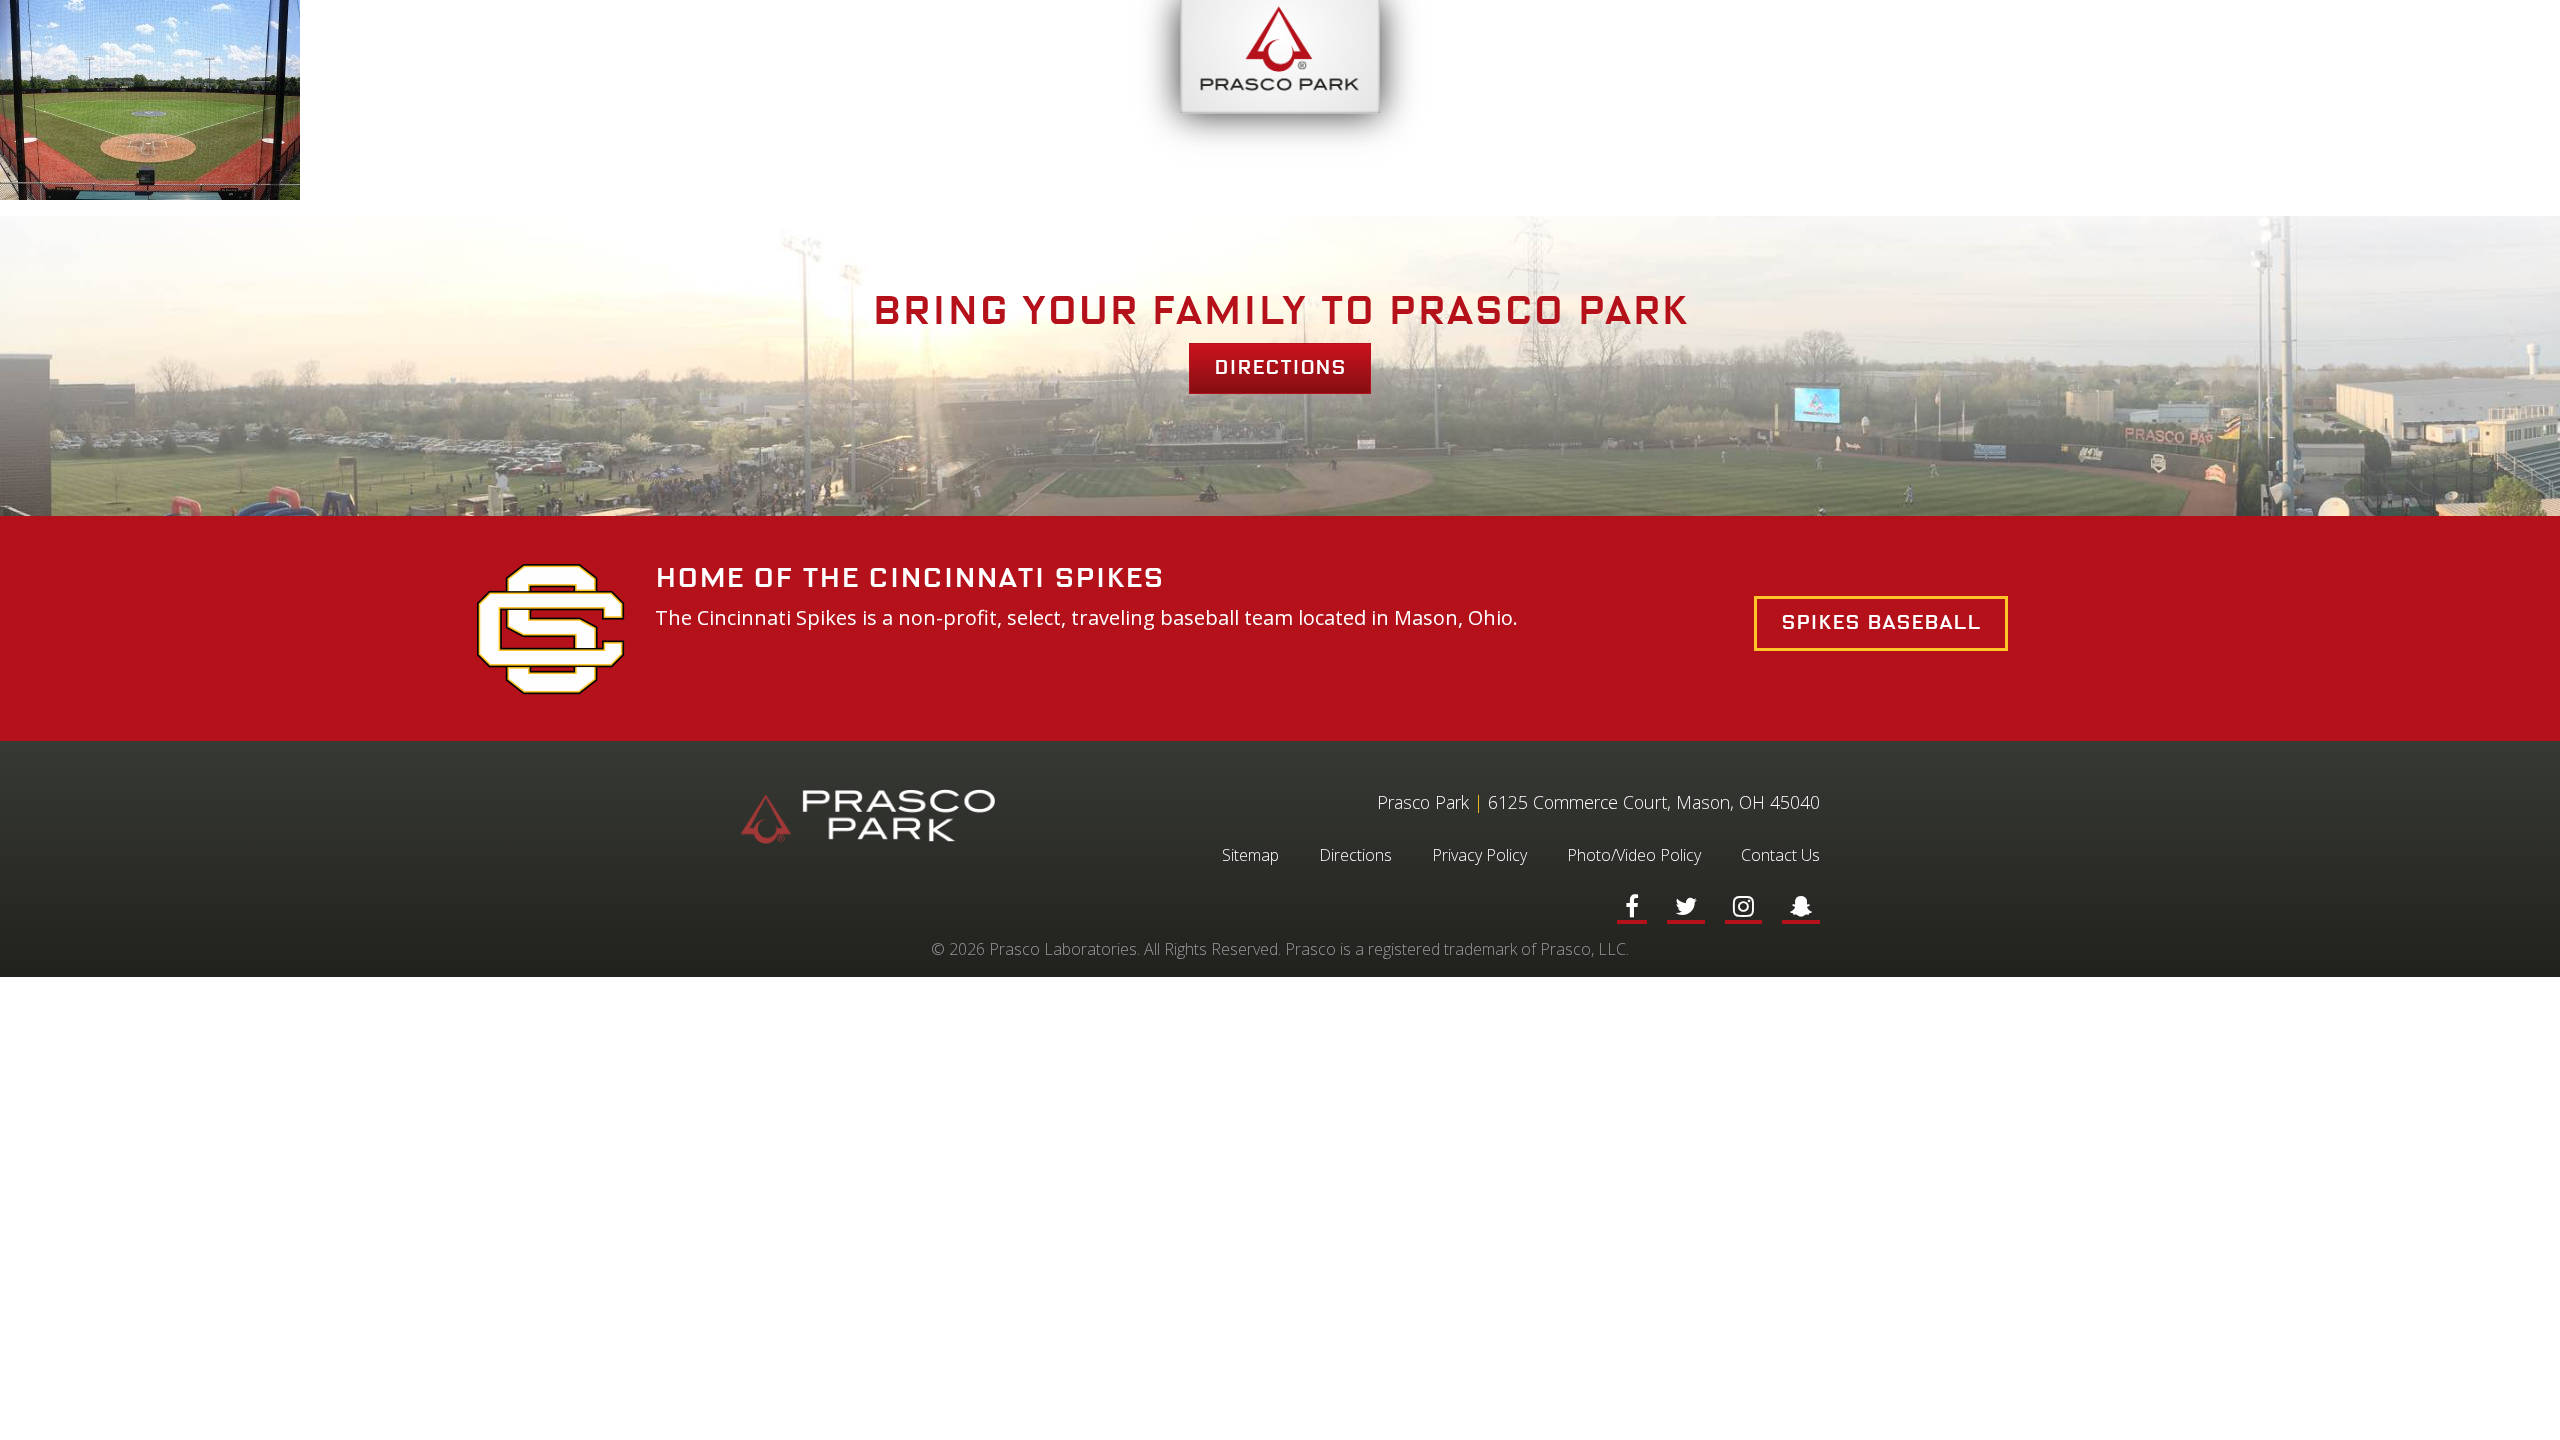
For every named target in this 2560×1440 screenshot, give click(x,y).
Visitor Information (827, 57)
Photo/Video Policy (1634, 855)
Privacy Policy (1479, 855)
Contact (1972, 57)
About (1017, 57)
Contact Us (1780, 855)
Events (631, 57)
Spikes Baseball (1881, 623)
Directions (1280, 368)
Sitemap (1250, 855)
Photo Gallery (1800, 57)
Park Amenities (1591, 57)
